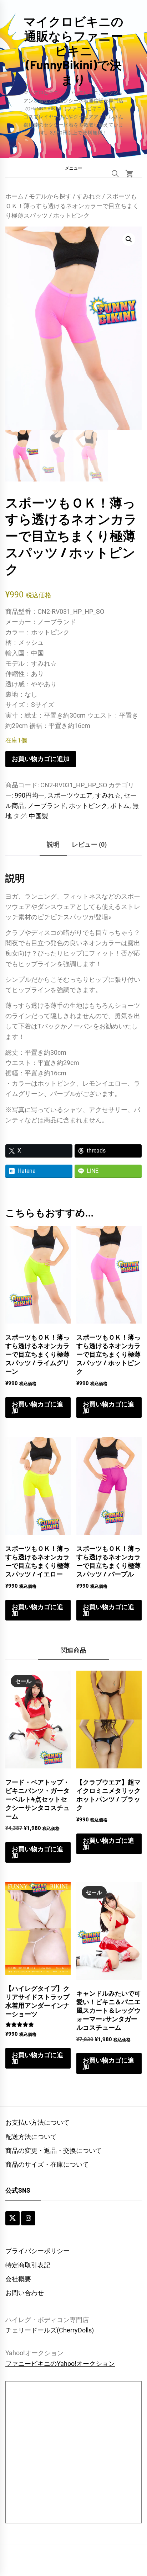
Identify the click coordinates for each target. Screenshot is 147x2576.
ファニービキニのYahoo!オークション (60, 2364)
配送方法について (31, 2137)
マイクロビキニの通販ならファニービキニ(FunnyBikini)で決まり (73, 50)
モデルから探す (50, 196)
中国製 (39, 816)
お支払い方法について (37, 2122)
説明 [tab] (53, 844)
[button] (73, 168)
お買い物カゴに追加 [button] (37, 1407)
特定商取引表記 (28, 2265)
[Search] (115, 174)
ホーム (14, 196)
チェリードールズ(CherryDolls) (50, 2330)
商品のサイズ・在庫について (47, 2164)
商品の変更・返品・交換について (54, 2151)
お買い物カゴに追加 (41, 759)
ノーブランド (47, 806)
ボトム (120, 806)
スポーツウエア (70, 795)
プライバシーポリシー (37, 2251)
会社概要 (18, 2279)
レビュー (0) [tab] (89, 844)
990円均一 (30, 795)
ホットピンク (88, 806)
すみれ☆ (89, 196)
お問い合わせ (25, 2293)
